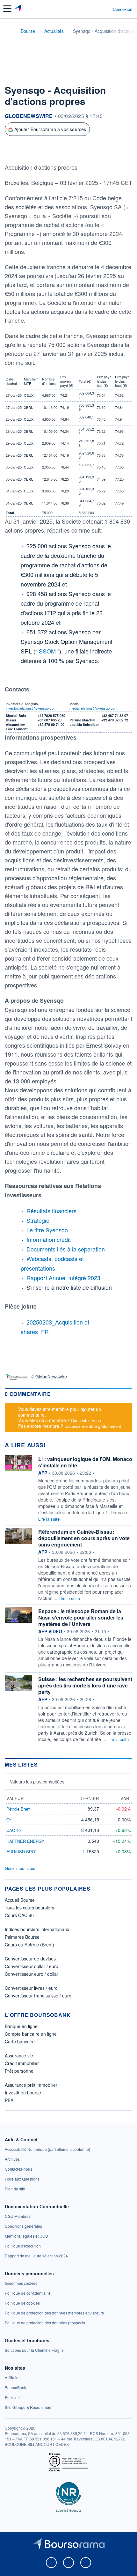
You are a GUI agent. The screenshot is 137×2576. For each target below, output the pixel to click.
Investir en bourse (23, 2093)
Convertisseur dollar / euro (32, 1966)
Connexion (123, 9)
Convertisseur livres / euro (31, 1988)
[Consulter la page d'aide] (105, 9)
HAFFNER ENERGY (25, 1841)
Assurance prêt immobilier (31, 2085)
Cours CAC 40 (19, 1915)
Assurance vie (19, 2056)
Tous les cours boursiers (29, 1908)
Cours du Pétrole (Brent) (29, 1945)
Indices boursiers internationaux (37, 1929)
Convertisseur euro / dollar (32, 1974)
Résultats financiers (51, 1211)
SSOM (48, 651)
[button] (7, 9)
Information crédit (49, 1239)
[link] (47, 2149)
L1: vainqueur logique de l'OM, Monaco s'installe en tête (85, 1462)
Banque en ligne (21, 2026)
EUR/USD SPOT (22, 1852)
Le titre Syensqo (47, 1230)
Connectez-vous (86, 1420)
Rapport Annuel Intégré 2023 (63, 1278)
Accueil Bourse (20, 1900)
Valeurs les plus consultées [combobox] (37, 1782)
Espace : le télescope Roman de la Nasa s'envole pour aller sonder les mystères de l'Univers (81, 1617)
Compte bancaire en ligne (31, 2034)
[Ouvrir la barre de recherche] (96, 9)
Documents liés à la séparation (66, 1249)
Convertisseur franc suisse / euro (38, 1996)
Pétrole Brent (18, 1809)
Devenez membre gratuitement (93, 1426)
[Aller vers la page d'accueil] (19, 9)
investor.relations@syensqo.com (31, 708)
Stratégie (38, 1220)
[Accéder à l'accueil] (9, 31)
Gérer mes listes (20, 1868)
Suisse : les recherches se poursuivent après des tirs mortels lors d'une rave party (85, 1685)
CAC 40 (14, 1830)
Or (9, 1820)
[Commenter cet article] (22, 151)
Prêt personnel (20, 2071)
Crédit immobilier (22, 2063)
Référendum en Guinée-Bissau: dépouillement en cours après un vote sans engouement (84, 1538)
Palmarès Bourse (22, 1937)
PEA (9, 2100)
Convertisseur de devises (30, 1959)
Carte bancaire (20, 2041)
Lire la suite (49, 1519)
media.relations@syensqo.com (93, 708)
